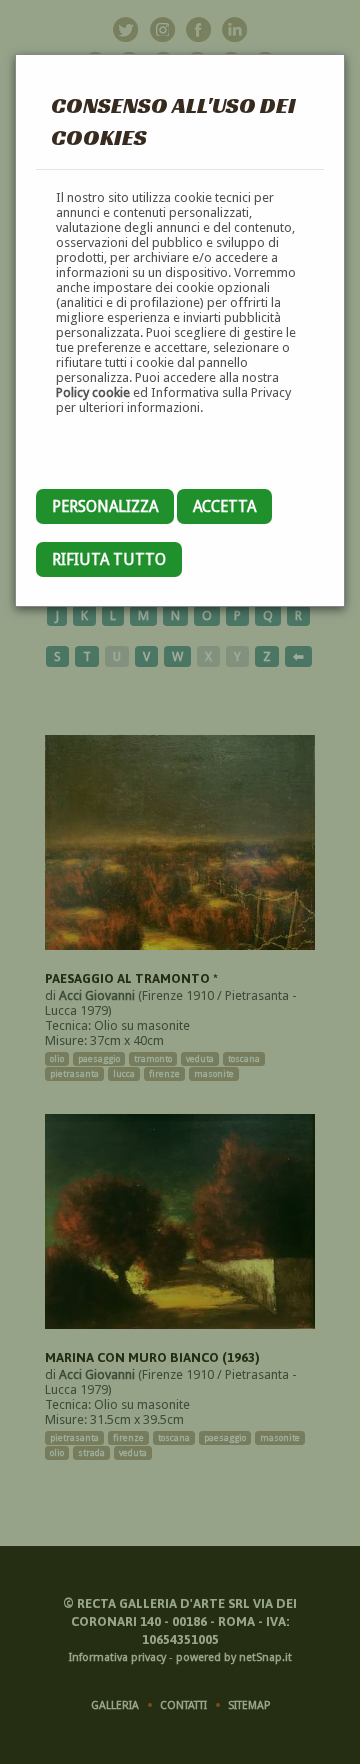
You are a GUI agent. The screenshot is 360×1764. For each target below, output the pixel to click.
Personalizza (105, 506)
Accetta (224, 506)
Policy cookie (93, 392)
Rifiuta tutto (109, 559)
